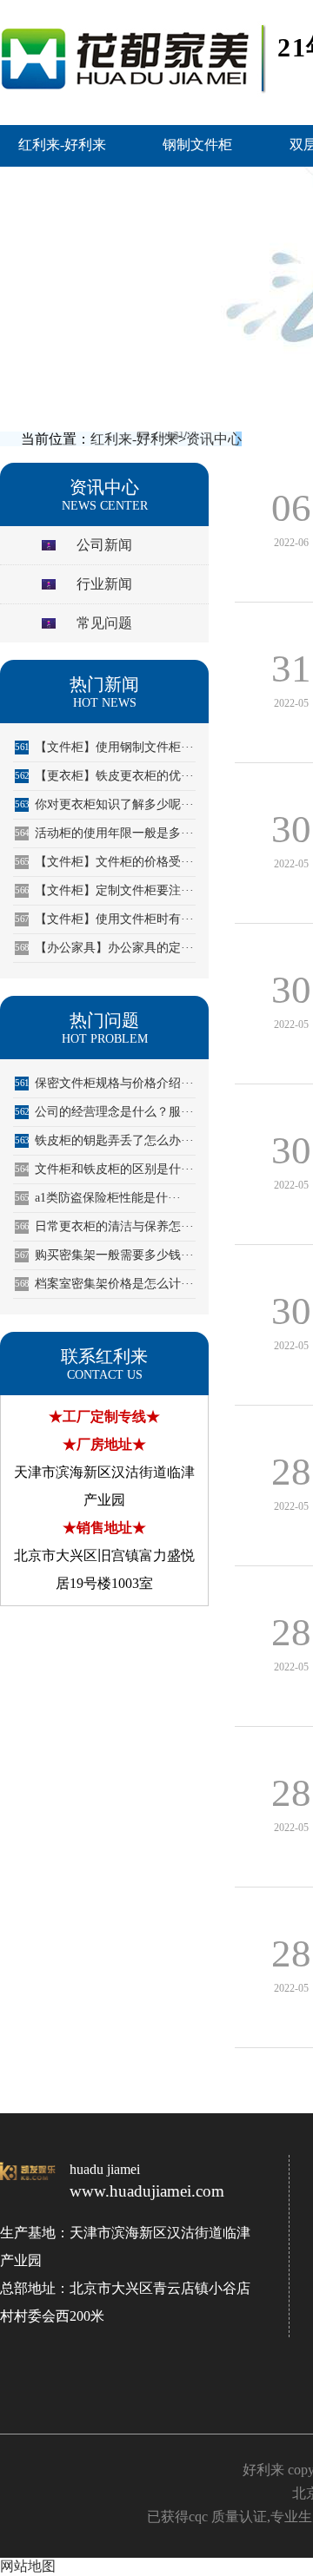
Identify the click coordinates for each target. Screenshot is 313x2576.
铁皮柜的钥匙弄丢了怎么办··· (104, 1140)
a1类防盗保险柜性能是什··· (98, 1198)
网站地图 (28, 2566)
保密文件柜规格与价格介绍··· (104, 1083)
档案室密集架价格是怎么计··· (104, 1284)
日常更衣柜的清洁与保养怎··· (104, 1226)
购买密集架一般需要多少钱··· (104, 1255)
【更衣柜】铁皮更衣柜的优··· (104, 776)
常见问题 (104, 623)
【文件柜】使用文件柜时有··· (104, 919)
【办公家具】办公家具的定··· (104, 948)
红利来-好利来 (62, 145)
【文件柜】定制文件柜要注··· (104, 890)
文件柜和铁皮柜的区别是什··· (104, 1169)
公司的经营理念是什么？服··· (104, 1112)
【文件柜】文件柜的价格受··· (104, 862)
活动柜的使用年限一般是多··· (104, 833)
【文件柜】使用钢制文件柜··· (104, 747)
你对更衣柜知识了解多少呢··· (104, 804)
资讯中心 (214, 439)
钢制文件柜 (197, 145)
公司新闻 (104, 545)
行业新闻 (104, 584)
